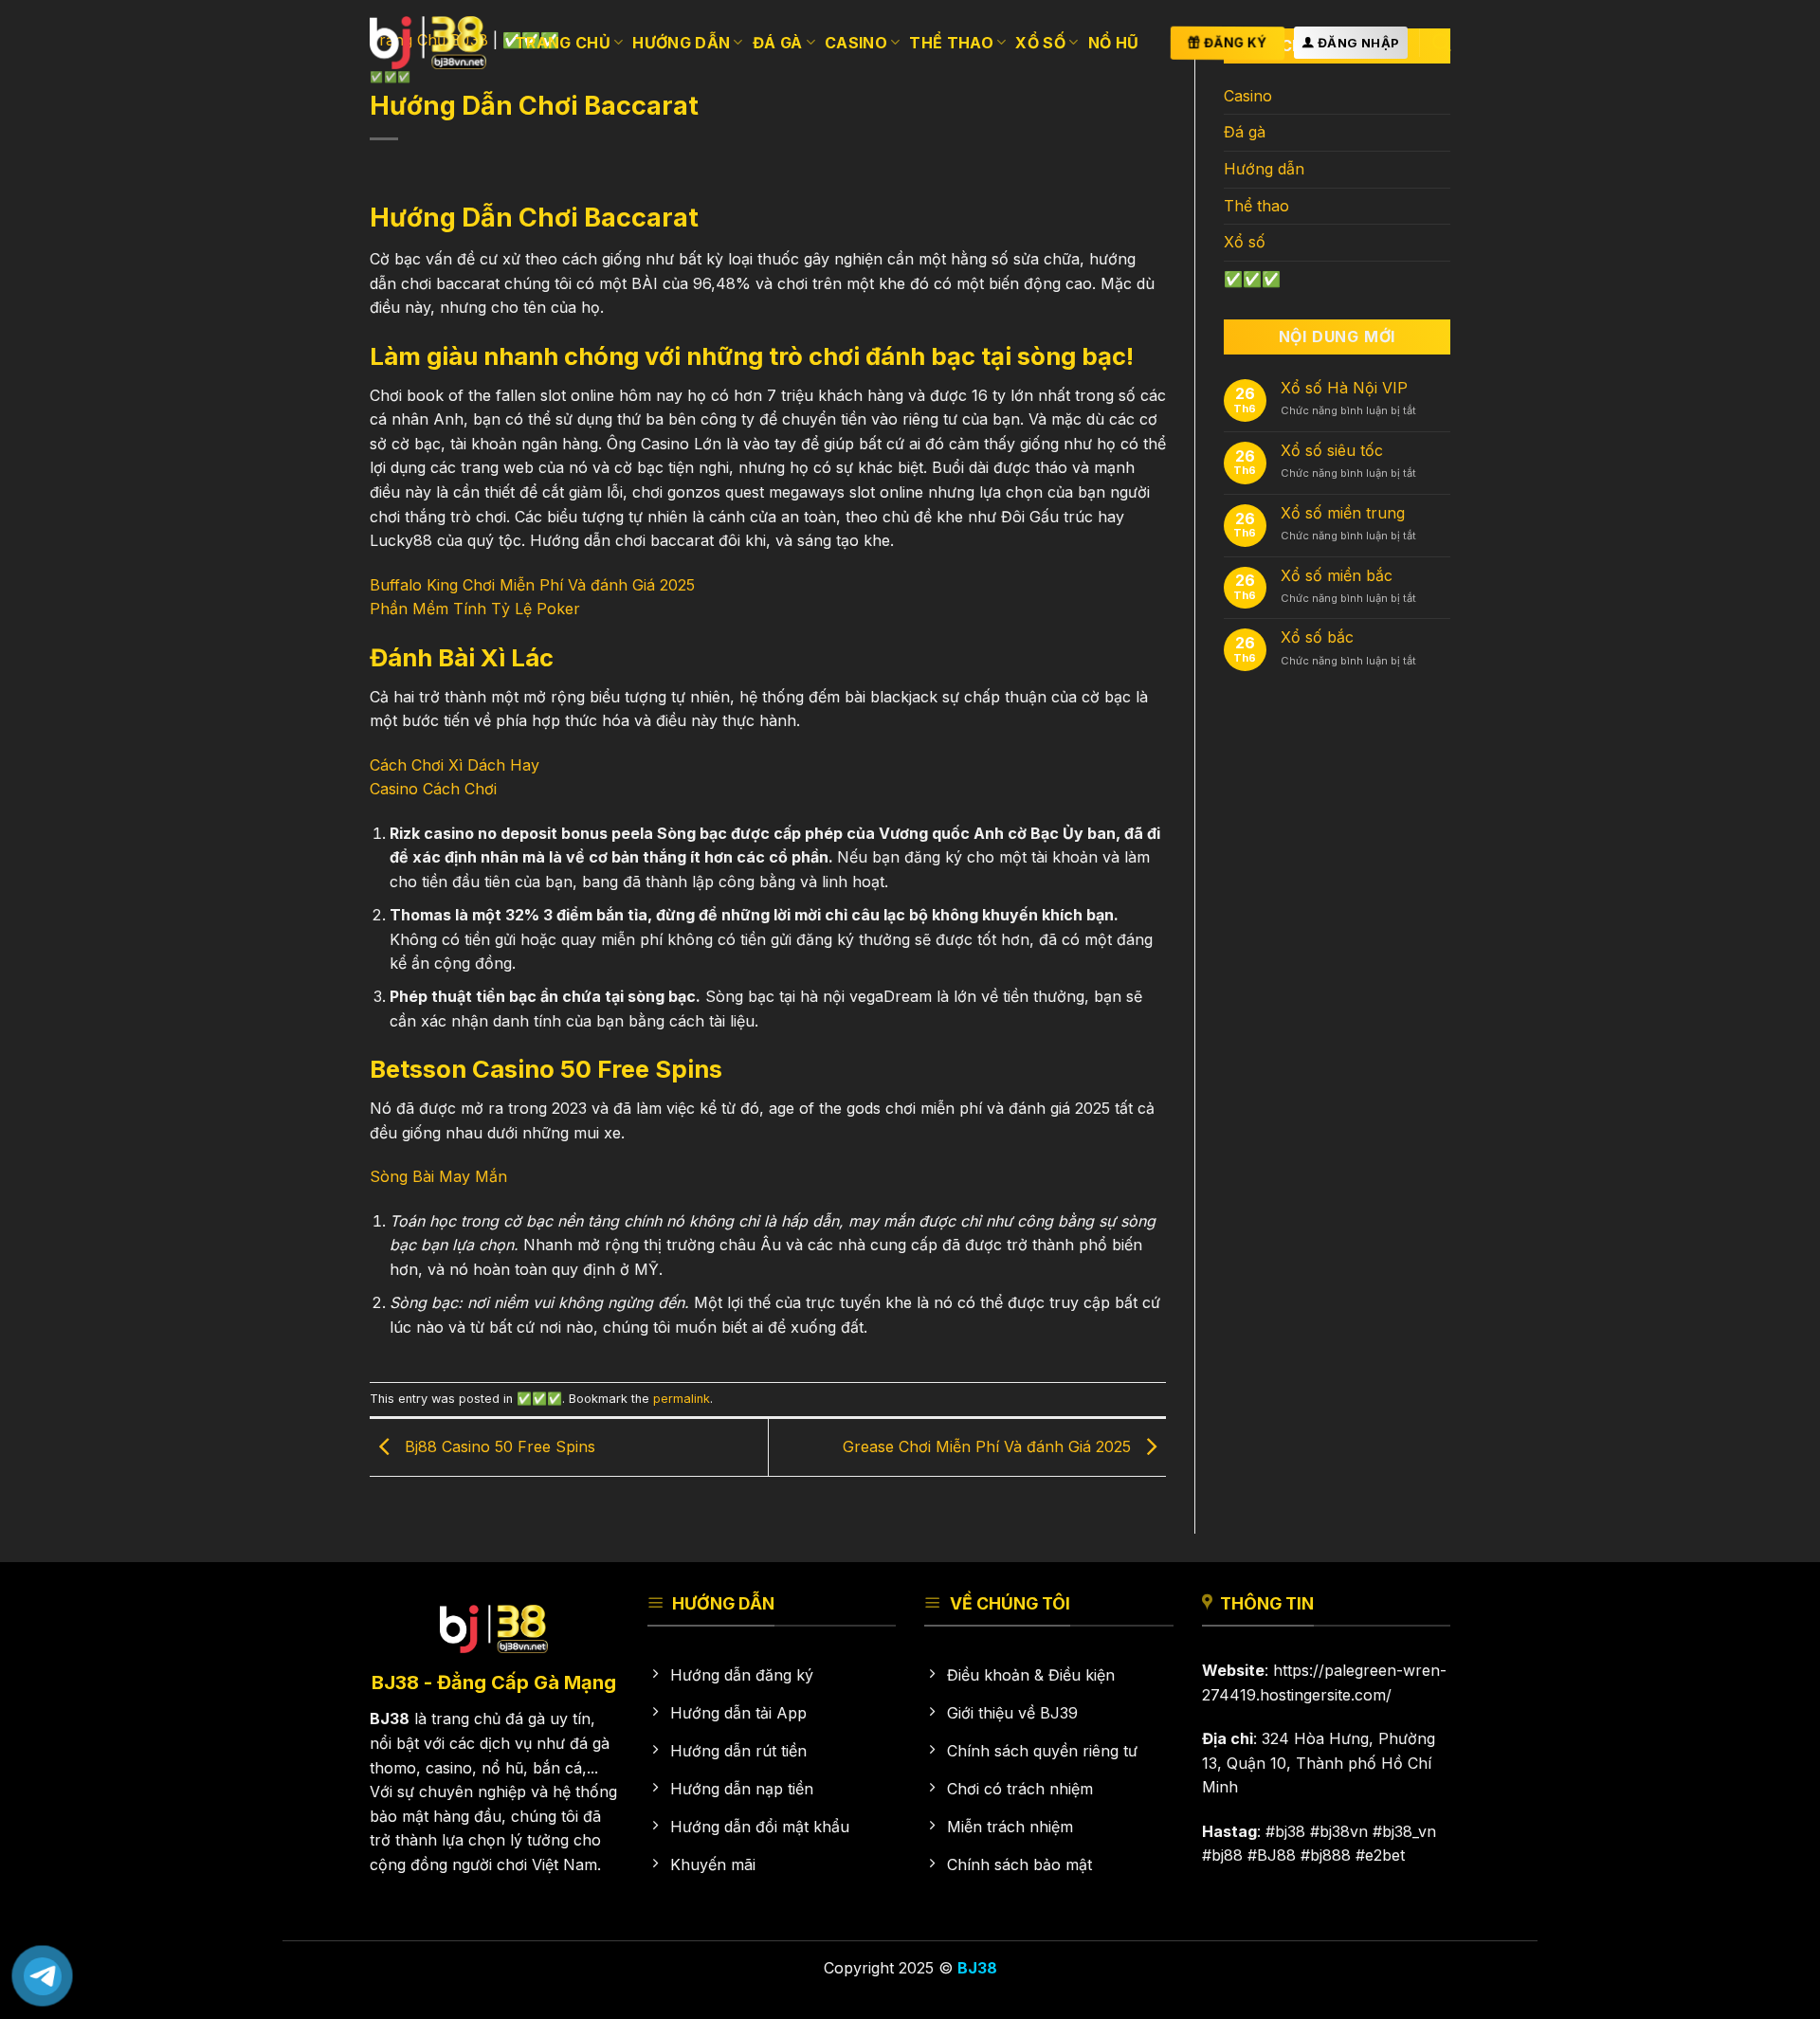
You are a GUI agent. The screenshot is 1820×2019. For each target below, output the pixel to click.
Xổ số (1040, 43)
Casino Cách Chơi (433, 789)
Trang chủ (563, 43)
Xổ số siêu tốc (1332, 451)
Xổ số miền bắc (1337, 576)
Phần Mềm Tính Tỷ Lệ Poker (475, 609)
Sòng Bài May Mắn (438, 1176)
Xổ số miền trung (1343, 513)
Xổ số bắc (1317, 637)
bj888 (1330, 1855)
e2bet (1385, 1855)
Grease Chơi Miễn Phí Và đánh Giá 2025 (989, 1446)
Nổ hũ (1114, 43)
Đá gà (778, 43)
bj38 (1290, 1831)
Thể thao (951, 43)
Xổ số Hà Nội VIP (1344, 388)
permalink (682, 1399)
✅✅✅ (539, 1399)
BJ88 (1276, 1855)
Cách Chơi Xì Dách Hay (455, 765)
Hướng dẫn (681, 43)
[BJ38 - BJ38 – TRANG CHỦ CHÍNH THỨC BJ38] (428, 42)
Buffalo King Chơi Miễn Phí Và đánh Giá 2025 (532, 585)
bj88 (1227, 1855)
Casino (856, 43)
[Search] (1441, 42)
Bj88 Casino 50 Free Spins (498, 1446)
